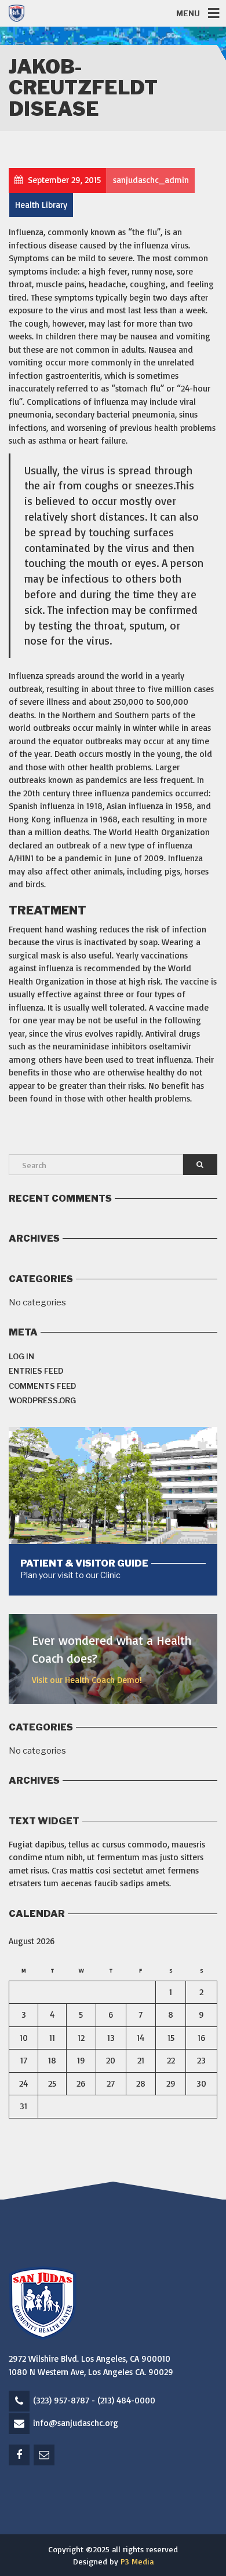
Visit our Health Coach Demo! (87, 1680)
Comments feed (42, 1386)
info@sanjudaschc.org (76, 2423)
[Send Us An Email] (45, 2455)
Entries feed (36, 1371)
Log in (21, 1356)
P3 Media (137, 2561)
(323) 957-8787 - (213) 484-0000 (94, 2400)
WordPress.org (42, 1400)
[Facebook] (20, 2455)
